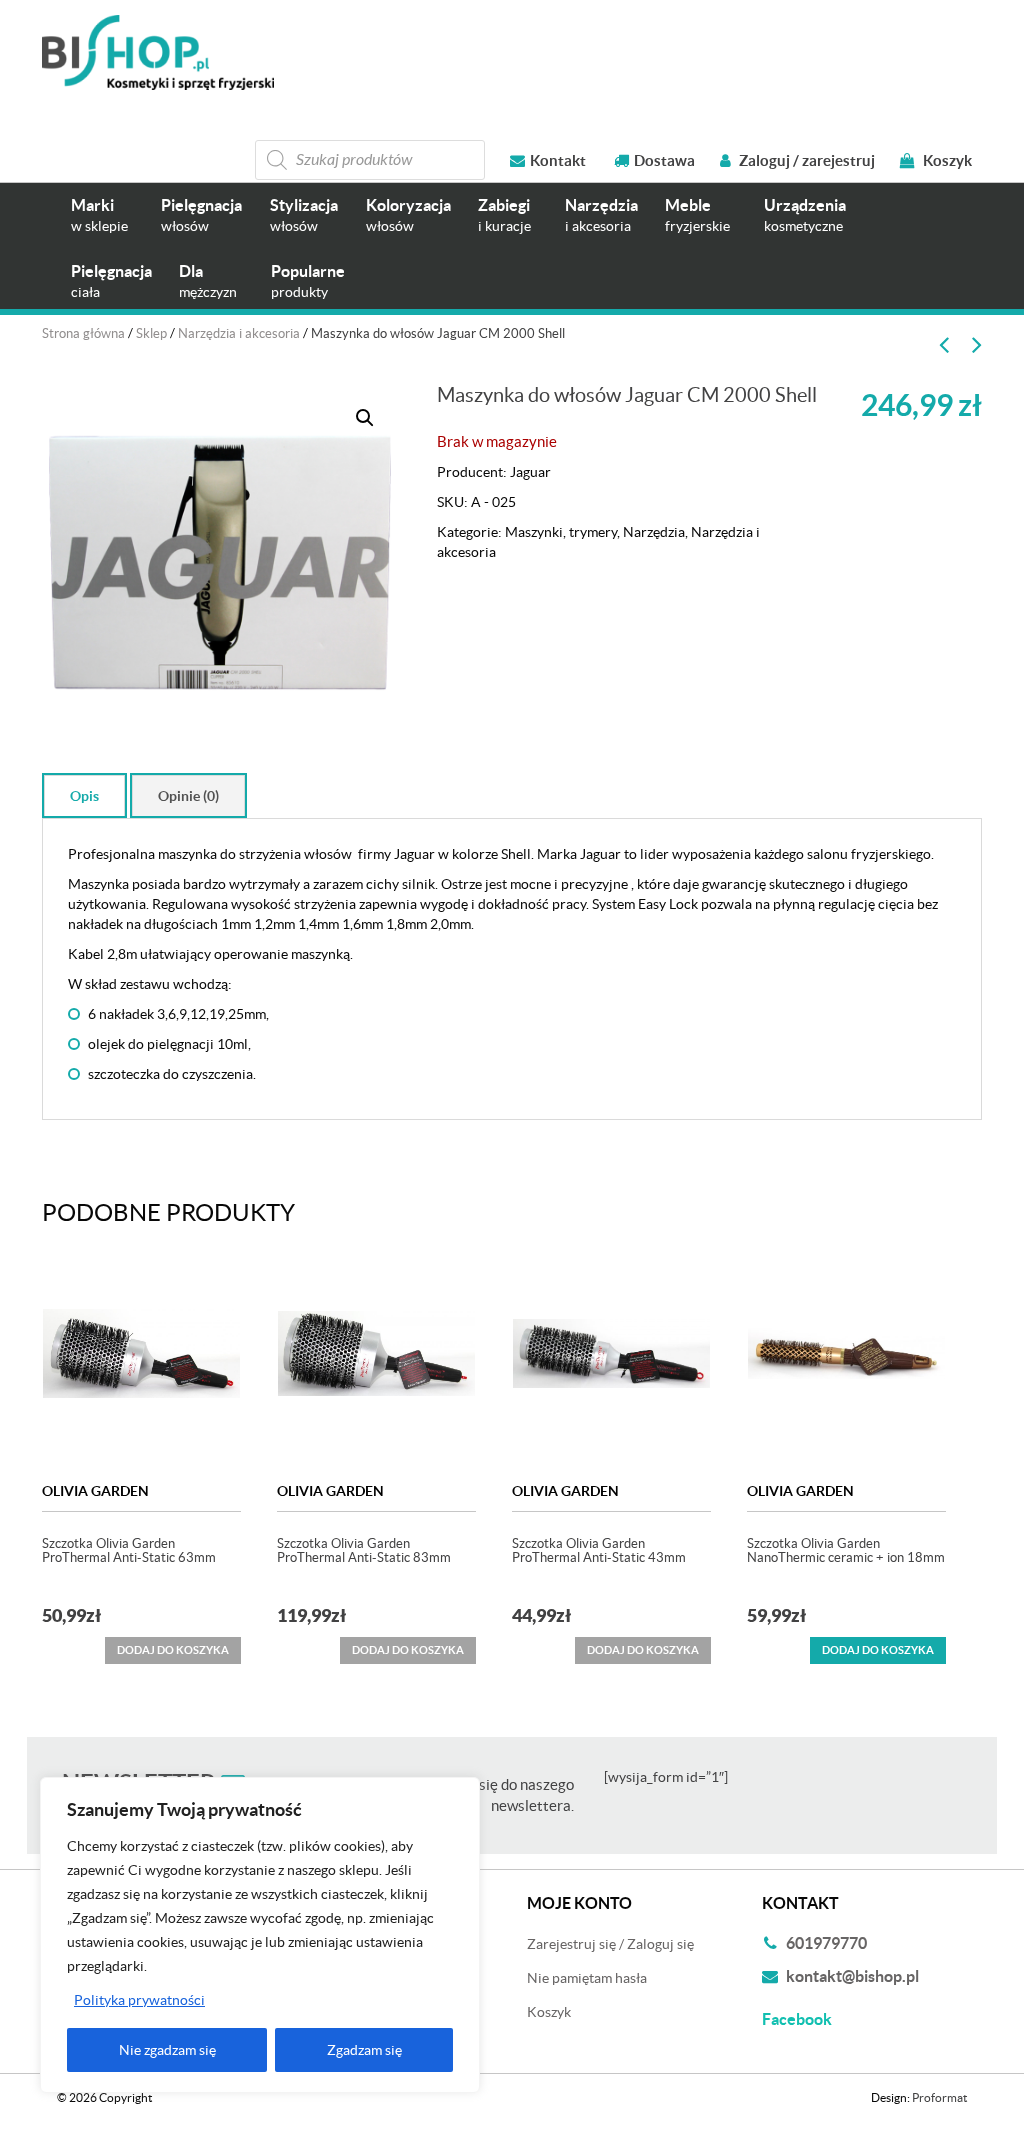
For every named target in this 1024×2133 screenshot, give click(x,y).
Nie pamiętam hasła (587, 1978)
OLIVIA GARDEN (95, 1491)
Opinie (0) (188, 796)
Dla (208, 280)
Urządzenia (805, 214)
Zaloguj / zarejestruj (805, 160)
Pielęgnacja (201, 214)
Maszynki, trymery (561, 532)
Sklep (151, 333)
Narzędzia (601, 214)
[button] (365, 418)
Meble (697, 214)
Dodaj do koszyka (878, 1650)
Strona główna (83, 333)
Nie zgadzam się (167, 2050)
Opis (84, 796)
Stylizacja (304, 214)
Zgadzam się (364, 2050)
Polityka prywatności (139, 2000)
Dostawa (664, 160)
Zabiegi (504, 214)
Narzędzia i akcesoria (239, 333)
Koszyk (946, 160)
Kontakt (558, 160)
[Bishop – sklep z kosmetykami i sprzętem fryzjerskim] (158, 52)
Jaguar (530, 472)
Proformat (939, 2097)
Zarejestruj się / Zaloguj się (610, 1944)
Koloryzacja (408, 214)
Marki (99, 214)
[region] (260, 1935)
